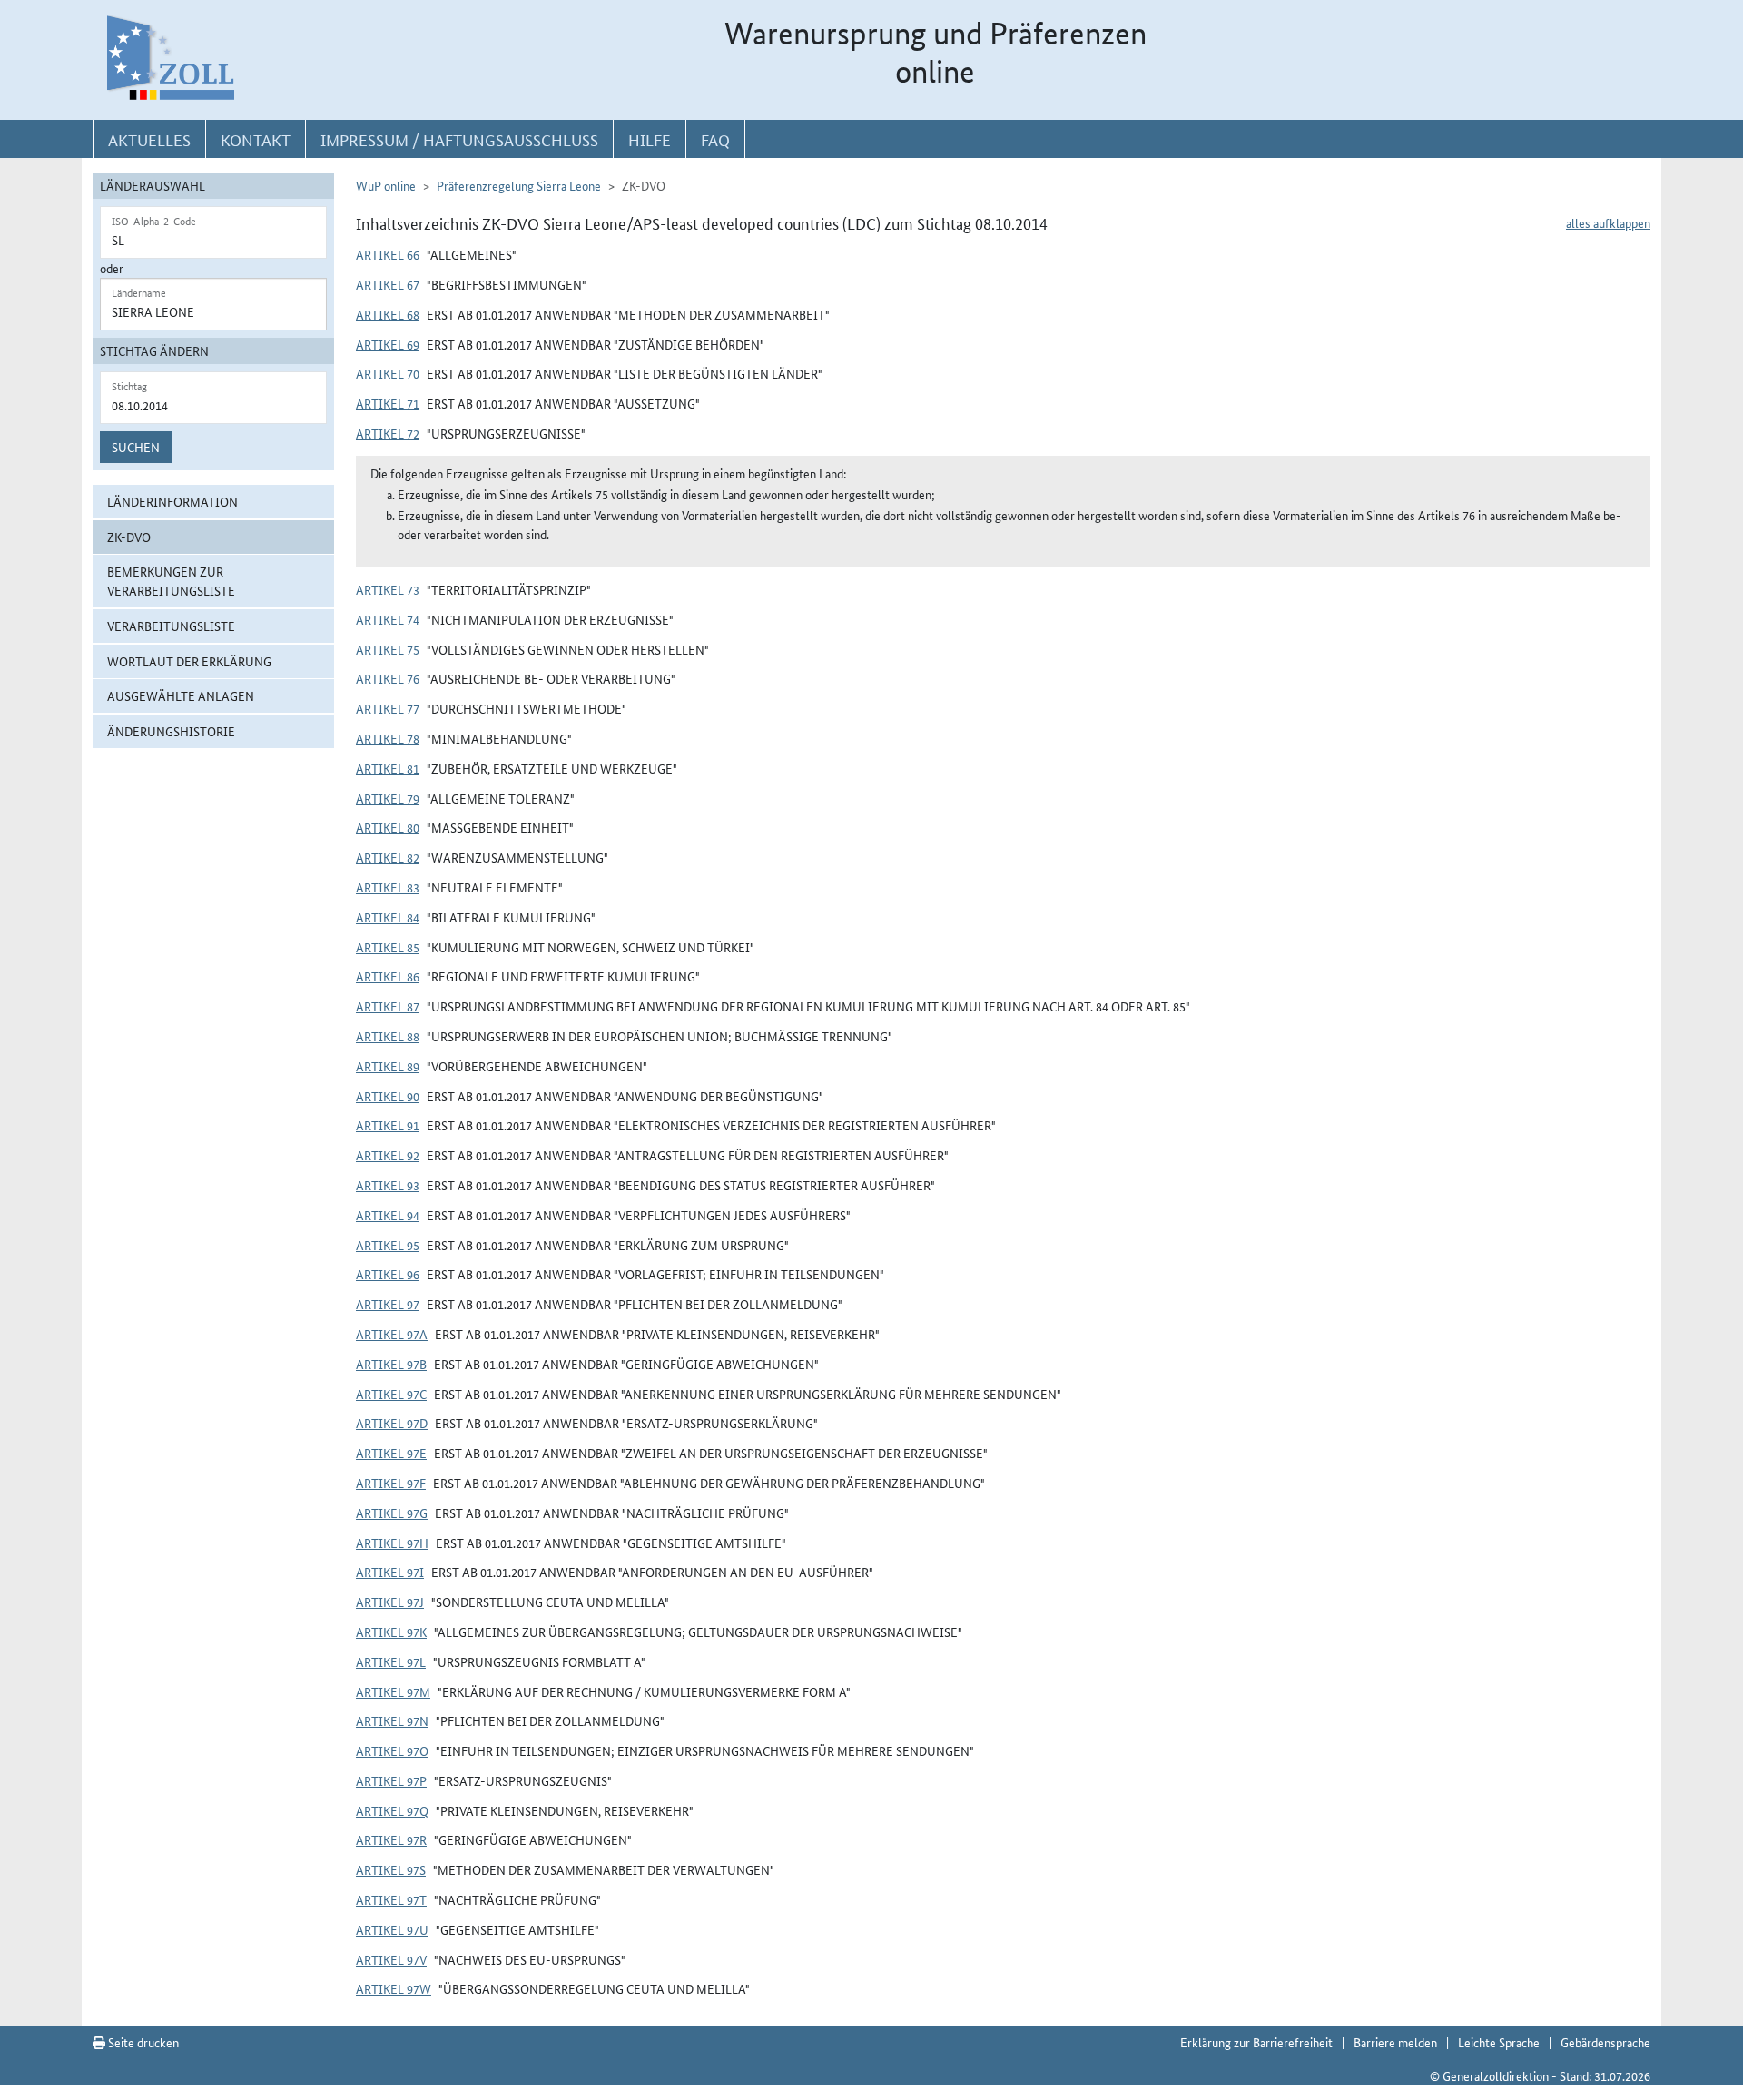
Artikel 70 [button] (388, 373)
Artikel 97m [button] (393, 1691)
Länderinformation (172, 501)
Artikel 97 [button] (388, 1304)
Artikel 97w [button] (394, 1988)
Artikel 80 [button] (388, 827)
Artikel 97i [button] (390, 1572)
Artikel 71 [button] (388, 403)
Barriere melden (1395, 2042)
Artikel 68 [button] (388, 314)
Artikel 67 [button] (388, 284)
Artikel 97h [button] (392, 1543)
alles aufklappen (1608, 222)
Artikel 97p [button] (391, 1780)
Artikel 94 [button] (388, 1215)
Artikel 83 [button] (388, 887)
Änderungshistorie (171, 731)
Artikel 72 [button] (388, 433)
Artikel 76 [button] (388, 678)
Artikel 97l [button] (391, 1661)
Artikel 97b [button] (391, 1364)
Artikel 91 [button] (388, 1125)
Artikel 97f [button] (391, 1483)
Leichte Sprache (1499, 2042)
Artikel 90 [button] (388, 1096)
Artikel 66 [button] (388, 254)
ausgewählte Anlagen (181, 695)
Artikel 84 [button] (388, 917)
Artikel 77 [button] (388, 708)
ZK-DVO (129, 537)
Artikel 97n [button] (392, 1720)
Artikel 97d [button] (392, 1423)
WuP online (386, 185)
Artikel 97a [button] (392, 1334)
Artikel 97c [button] (391, 1394)
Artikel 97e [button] (391, 1453)
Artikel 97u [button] (392, 1929)
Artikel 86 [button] (388, 976)
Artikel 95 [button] (388, 1245)
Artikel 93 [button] (388, 1185)
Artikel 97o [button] (392, 1750)
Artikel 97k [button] (391, 1632)
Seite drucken (142, 2042)
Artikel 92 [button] (388, 1155)
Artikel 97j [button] (390, 1602)
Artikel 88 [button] (388, 1036)
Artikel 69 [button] (388, 344)
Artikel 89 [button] (388, 1066)
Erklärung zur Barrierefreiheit (1256, 2042)
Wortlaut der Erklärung (189, 661)
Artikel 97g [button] (392, 1513)
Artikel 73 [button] (388, 589)
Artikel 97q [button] (392, 1810)
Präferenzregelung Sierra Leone (519, 185)
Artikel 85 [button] (388, 947)
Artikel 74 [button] (388, 619)
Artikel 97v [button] (391, 1959)
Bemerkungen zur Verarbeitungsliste (171, 581)
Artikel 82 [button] (388, 857)
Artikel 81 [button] (388, 768)
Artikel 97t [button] (391, 1899)
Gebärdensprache (1605, 2042)
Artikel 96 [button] (388, 1274)
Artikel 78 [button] (388, 738)
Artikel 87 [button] (388, 1006)
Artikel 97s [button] (391, 1869)
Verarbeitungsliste (171, 626)
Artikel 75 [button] (388, 649)
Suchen (136, 447)
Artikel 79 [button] (388, 798)
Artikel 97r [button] (391, 1839)
